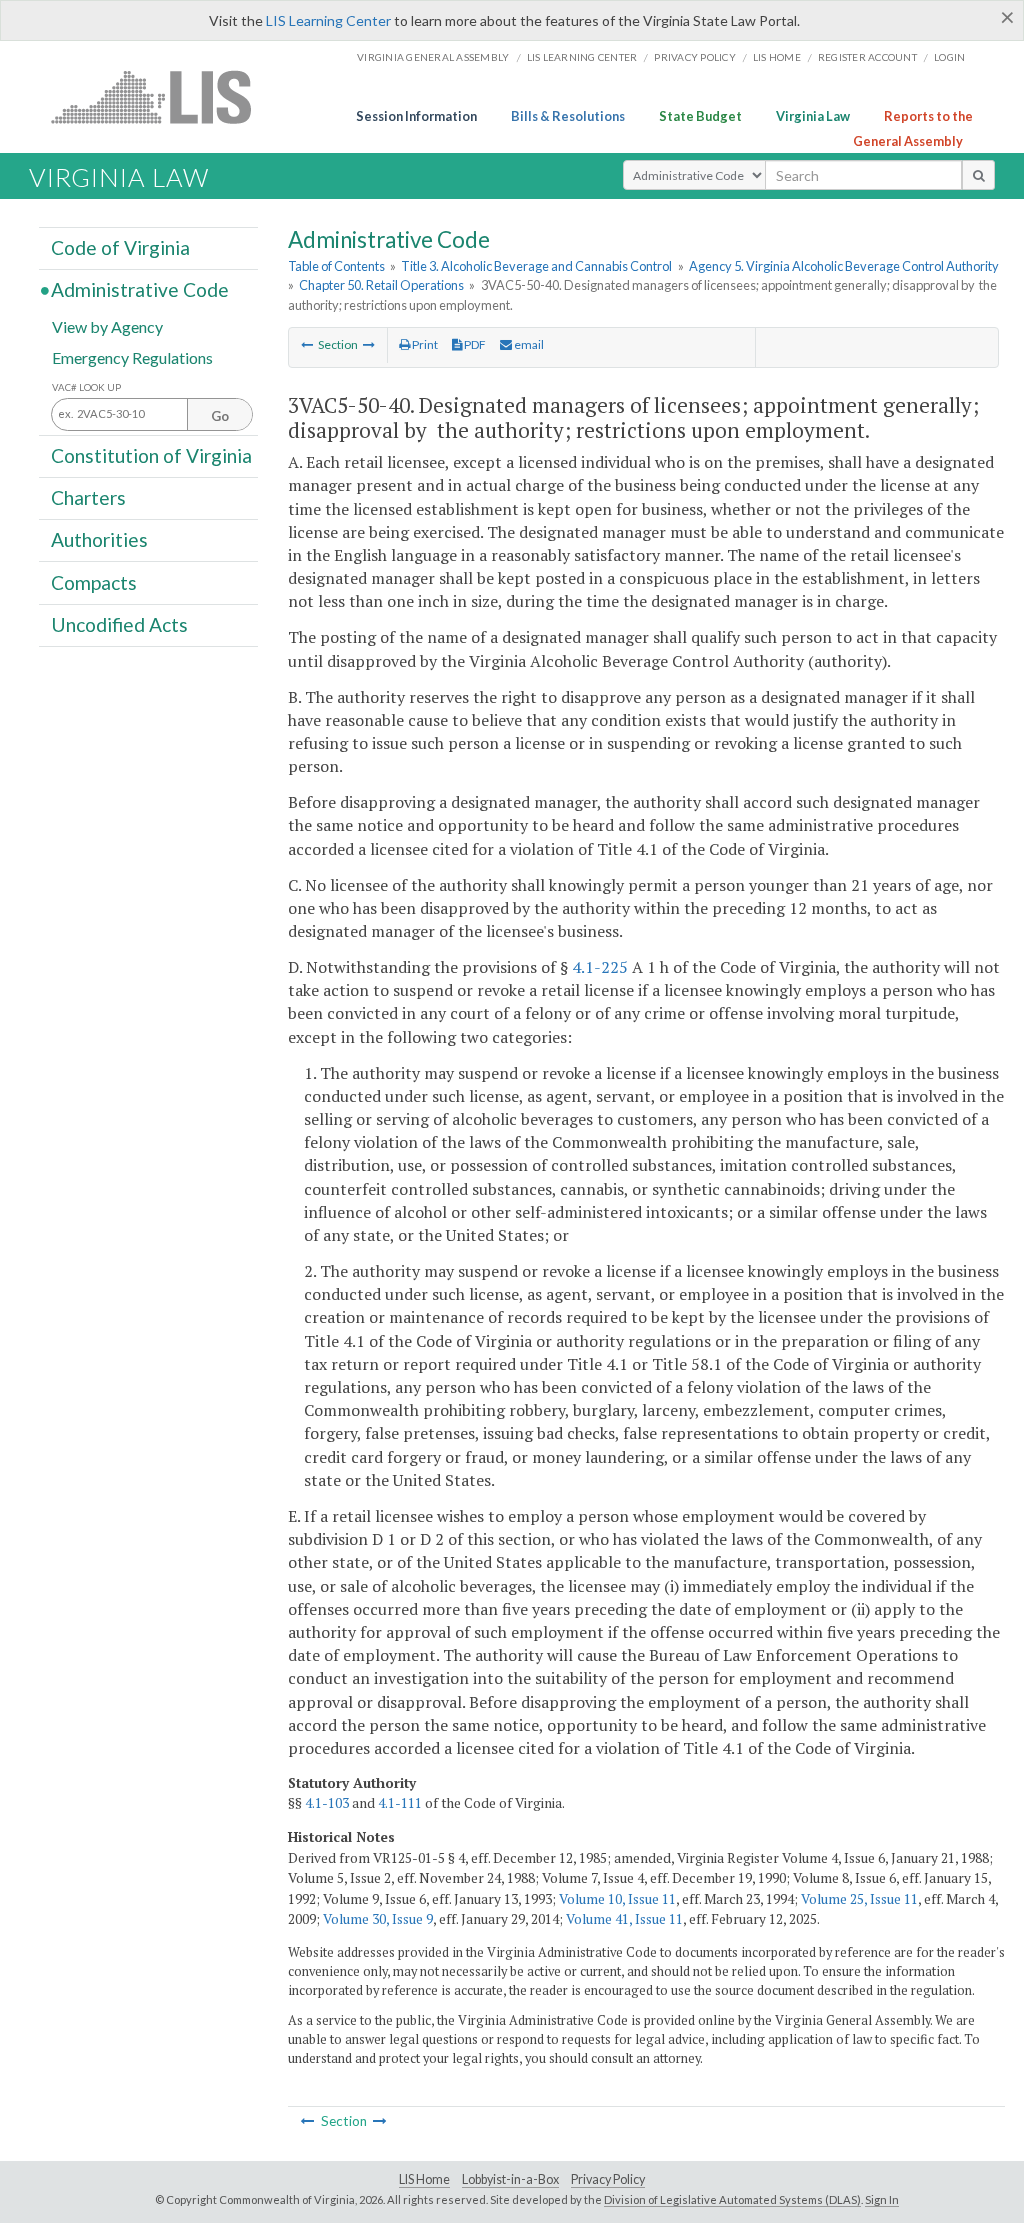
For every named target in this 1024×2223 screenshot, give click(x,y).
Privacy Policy (695, 57)
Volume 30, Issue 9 (378, 1919)
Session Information (416, 116)
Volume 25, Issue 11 (859, 1899)
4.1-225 (600, 967)
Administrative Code (140, 289)
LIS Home (424, 2179)
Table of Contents (336, 266)
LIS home (777, 57)
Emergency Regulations (132, 356)
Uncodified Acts (119, 624)
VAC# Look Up (86, 387)
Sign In (882, 2199)
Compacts (94, 581)
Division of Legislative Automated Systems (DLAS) (732, 2199)
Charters (88, 497)
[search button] (978, 175)
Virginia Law (813, 116)
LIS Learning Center (328, 20)
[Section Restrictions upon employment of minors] (369, 344)
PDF (474, 344)
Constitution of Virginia (151, 455)
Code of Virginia (120, 247)
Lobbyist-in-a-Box (510, 2179)
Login (949, 57)
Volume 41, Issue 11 (624, 1919)
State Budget (700, 116)
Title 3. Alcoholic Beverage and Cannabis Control (536, 266)
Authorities (99, 539)
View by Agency (107, 325)
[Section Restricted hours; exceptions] (307, 344)
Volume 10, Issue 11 (617, 1899)
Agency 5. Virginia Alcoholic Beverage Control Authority (844, 266)
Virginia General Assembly (433, 57)
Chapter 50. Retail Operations (381, 285)
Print (424, 344)
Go (220, 416)
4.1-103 (327, 1803)
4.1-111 (400, 1803)
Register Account (867, 57)
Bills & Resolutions (568, 116)
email (528, 344)
